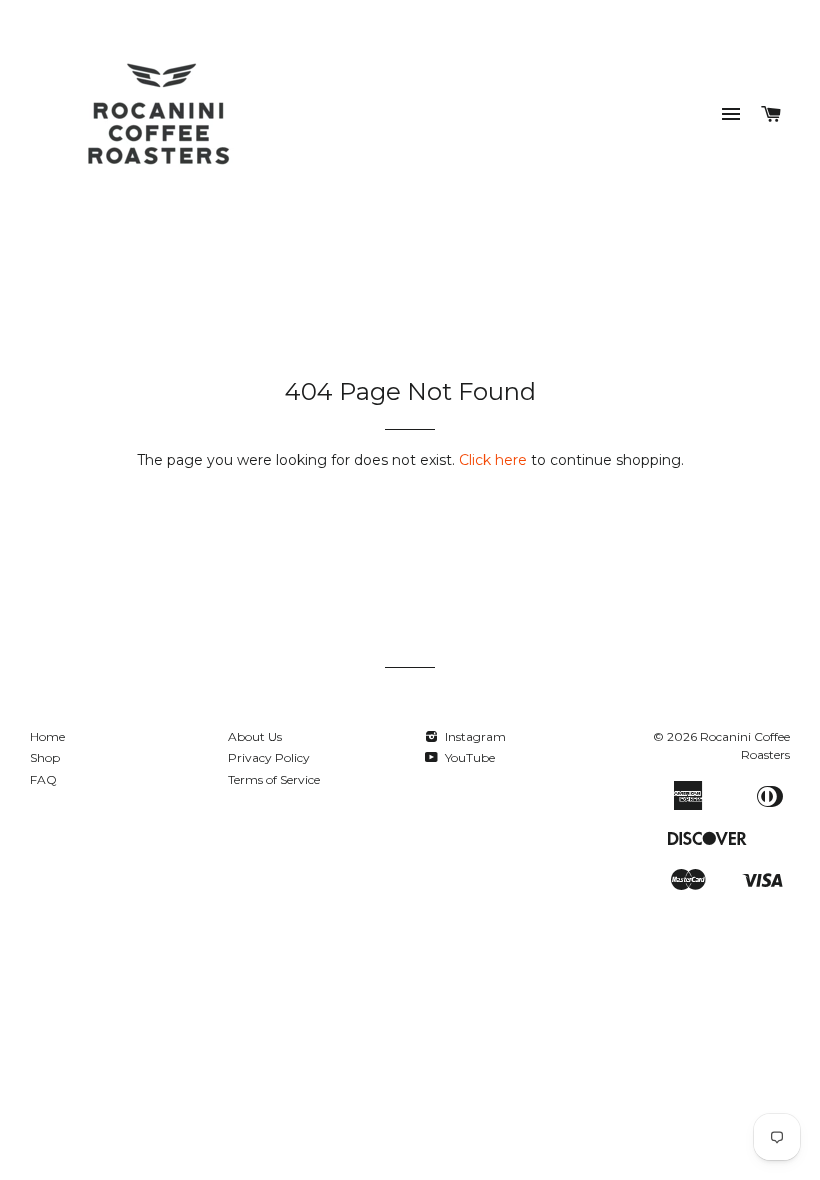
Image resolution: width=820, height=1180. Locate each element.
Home (47, 736)
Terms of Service (274, 779)
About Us (255, 736)
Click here (493, 460)
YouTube (468, 757)
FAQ (43, 779)
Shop (45, 757)
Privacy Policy (269, 757)
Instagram (474, 736)
